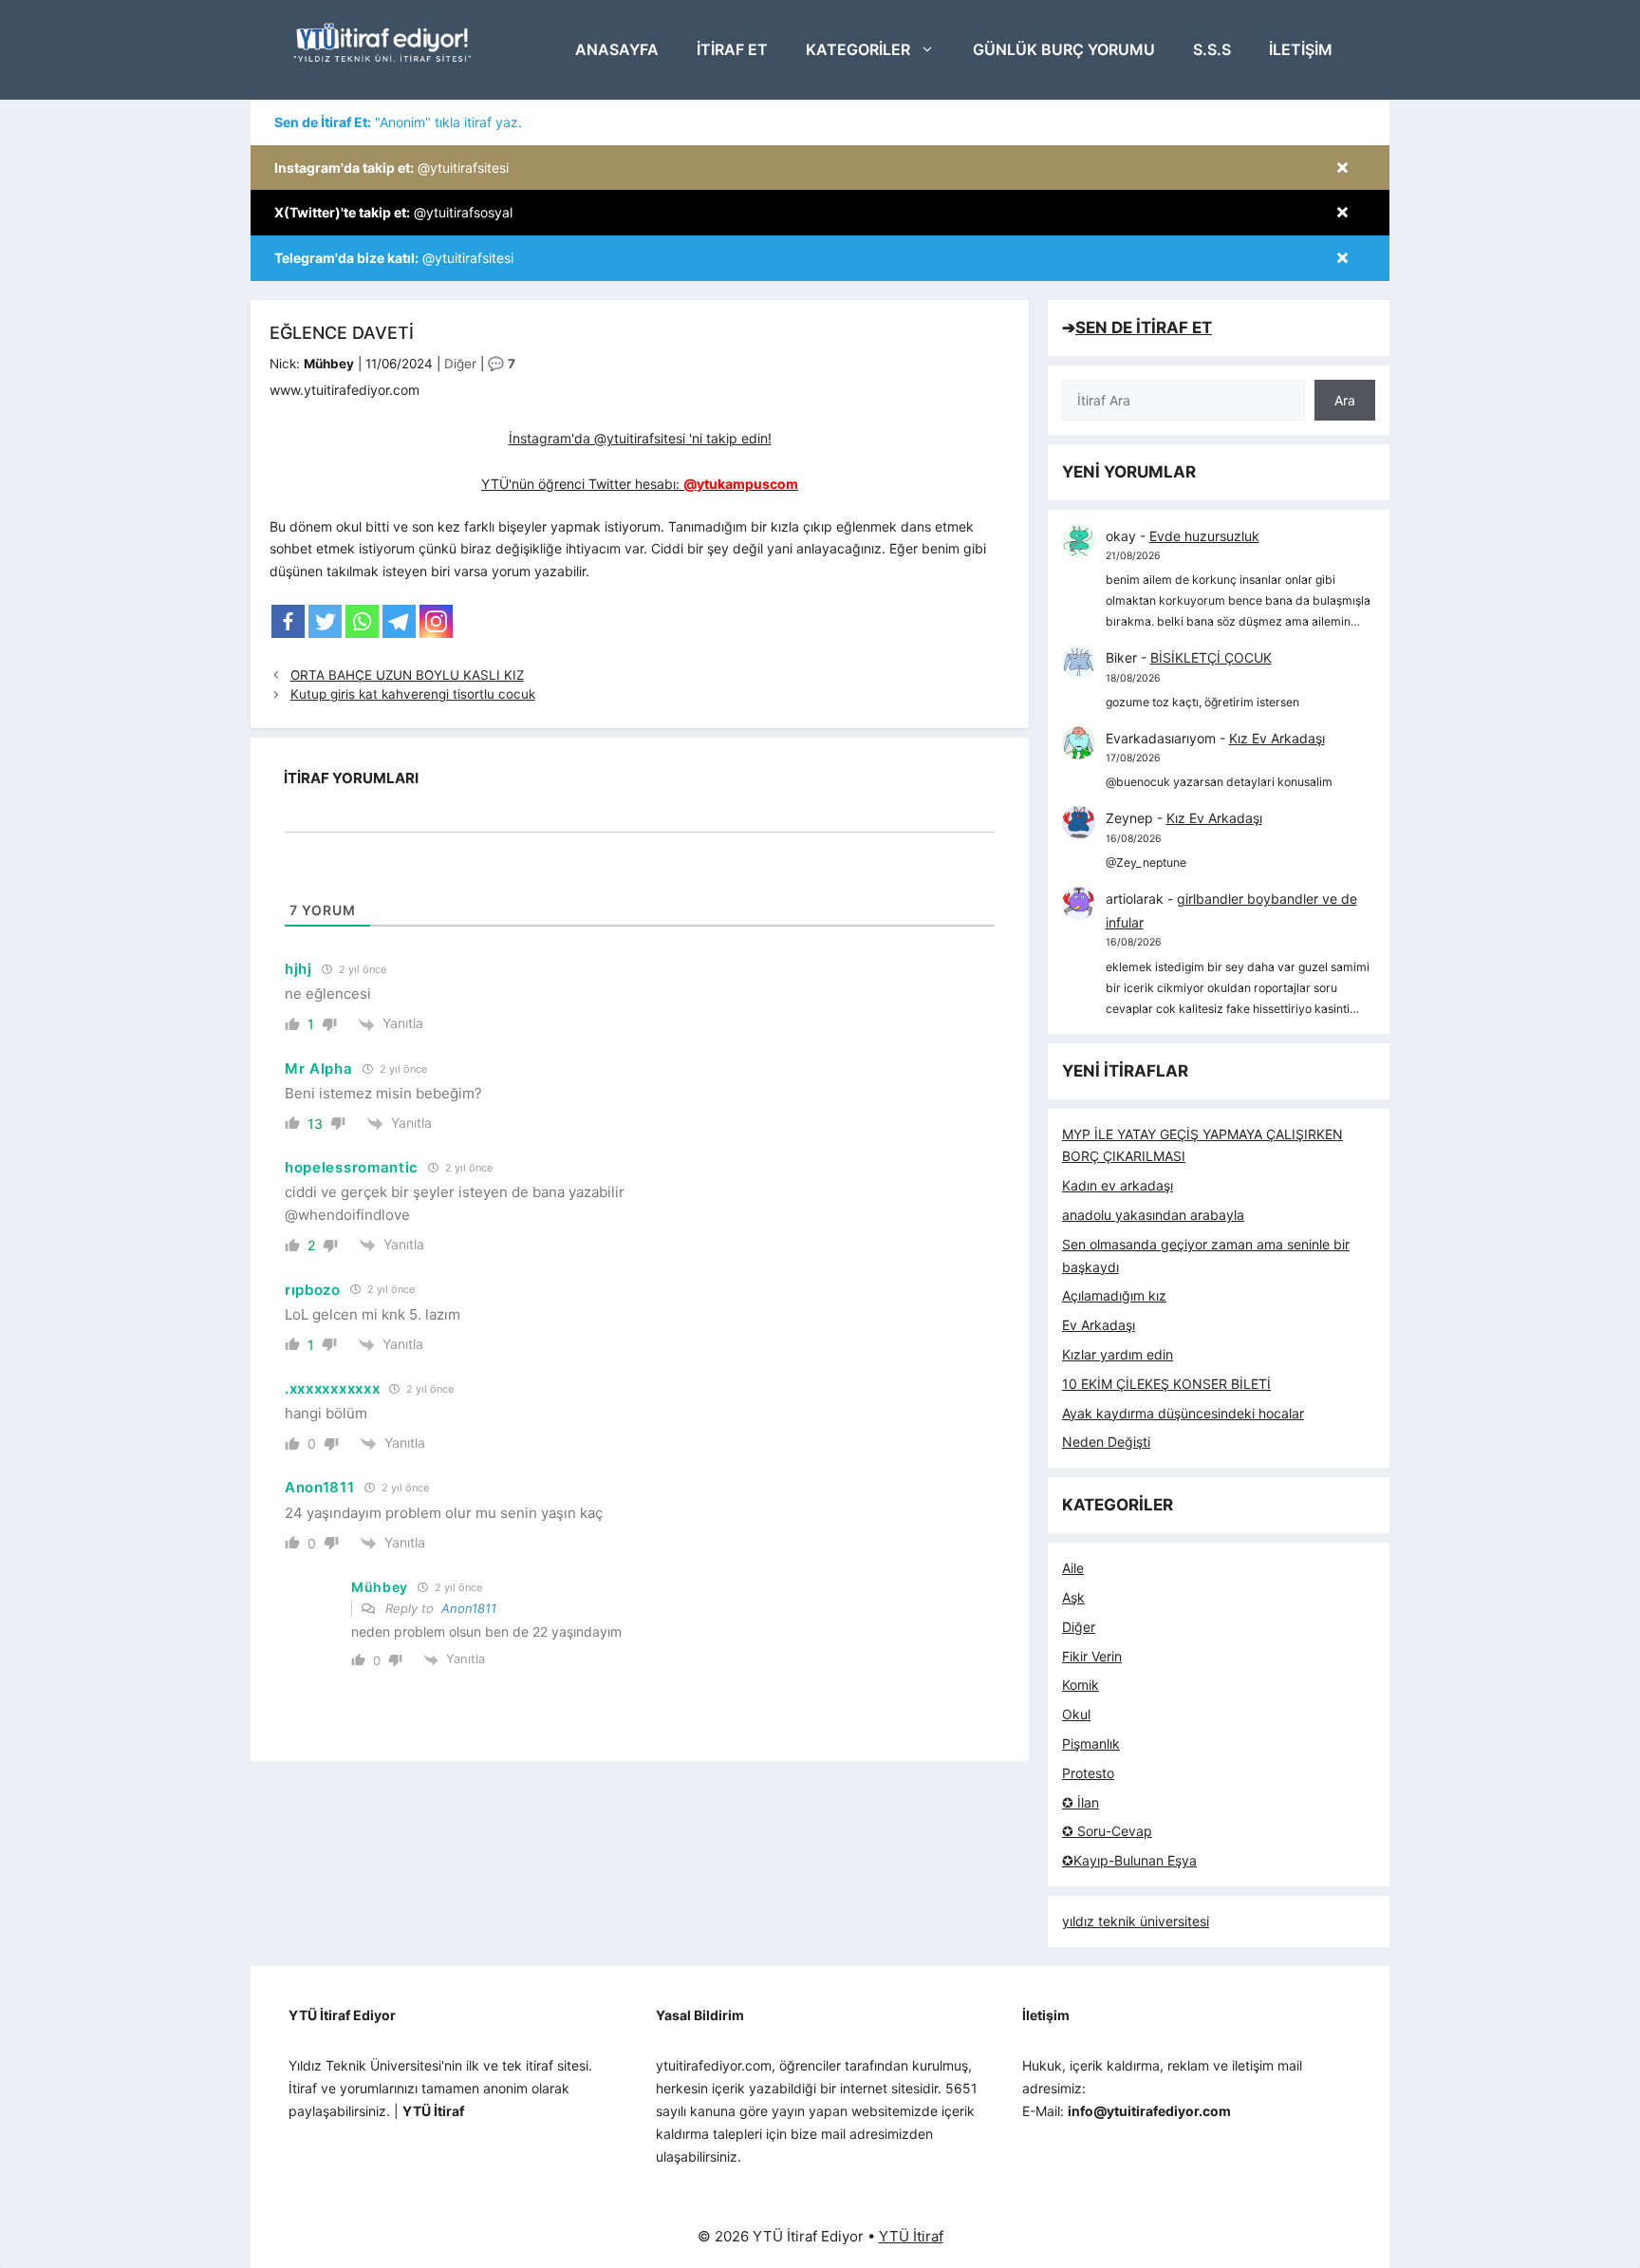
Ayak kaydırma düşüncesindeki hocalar (1183, 1413)
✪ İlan (1081, 1802)
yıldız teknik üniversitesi (1136, 1921)
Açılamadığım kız (1114, 1295)
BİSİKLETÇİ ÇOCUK (1211, 657)
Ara (1345, 400)
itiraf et (732, 49)
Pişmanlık (1091, 1743)
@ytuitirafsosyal (393, 212)
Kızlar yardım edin (1118, 1354)
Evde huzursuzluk (1204, 536)
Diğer (460, 364)
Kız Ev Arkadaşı (1277, 738)
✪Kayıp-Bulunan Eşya (1129, 1860)
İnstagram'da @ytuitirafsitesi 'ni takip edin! (640, 438)
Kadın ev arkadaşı (1118, 1185)
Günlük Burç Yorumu (1064, 49)
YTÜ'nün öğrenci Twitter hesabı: (640, 484)
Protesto (1088, 1773)
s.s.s (1212, 49)
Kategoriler (858, 49)
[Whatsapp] (362, 621)
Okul (1076, 1714)
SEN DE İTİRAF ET (1144, 328)
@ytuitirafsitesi (391, 168)
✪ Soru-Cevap (1107, 1831)
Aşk (1073, 1597)
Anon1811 (469, 1608)
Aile (1073, 1568)
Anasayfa (617, 49)
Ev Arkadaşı (1099, 1325)
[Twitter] (325, 621)
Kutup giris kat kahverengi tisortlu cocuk (413, 694)
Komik (1081, 1685)
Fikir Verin (1092, 1656)
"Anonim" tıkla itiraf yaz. (398, 122)
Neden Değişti (1106, 1442)
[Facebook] (288, 621)
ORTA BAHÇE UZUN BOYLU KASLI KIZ (407, 675)
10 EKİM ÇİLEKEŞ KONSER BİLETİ (1166, 1384)
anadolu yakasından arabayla (1153, 1215)
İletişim (1301, 49)
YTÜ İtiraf (911, 2236)
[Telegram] (399, 621)
